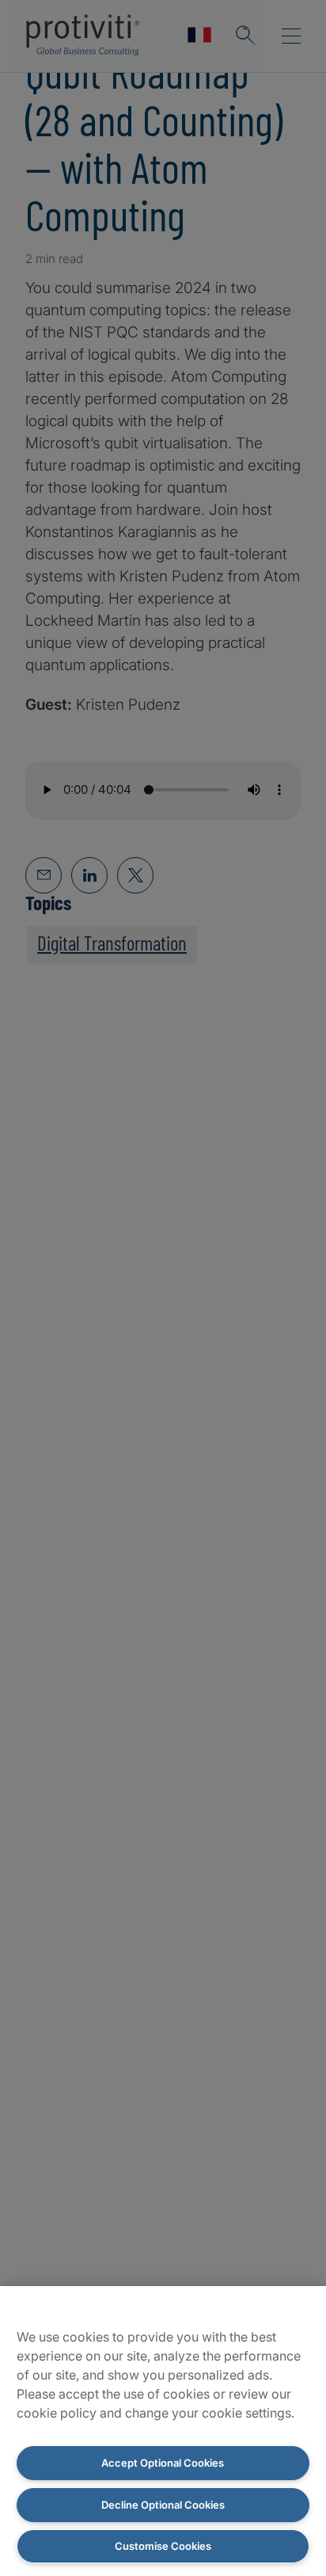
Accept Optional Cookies (163, 2463)
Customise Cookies (163, 2546)
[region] (163, 2431)
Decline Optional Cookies (163, 2505)
